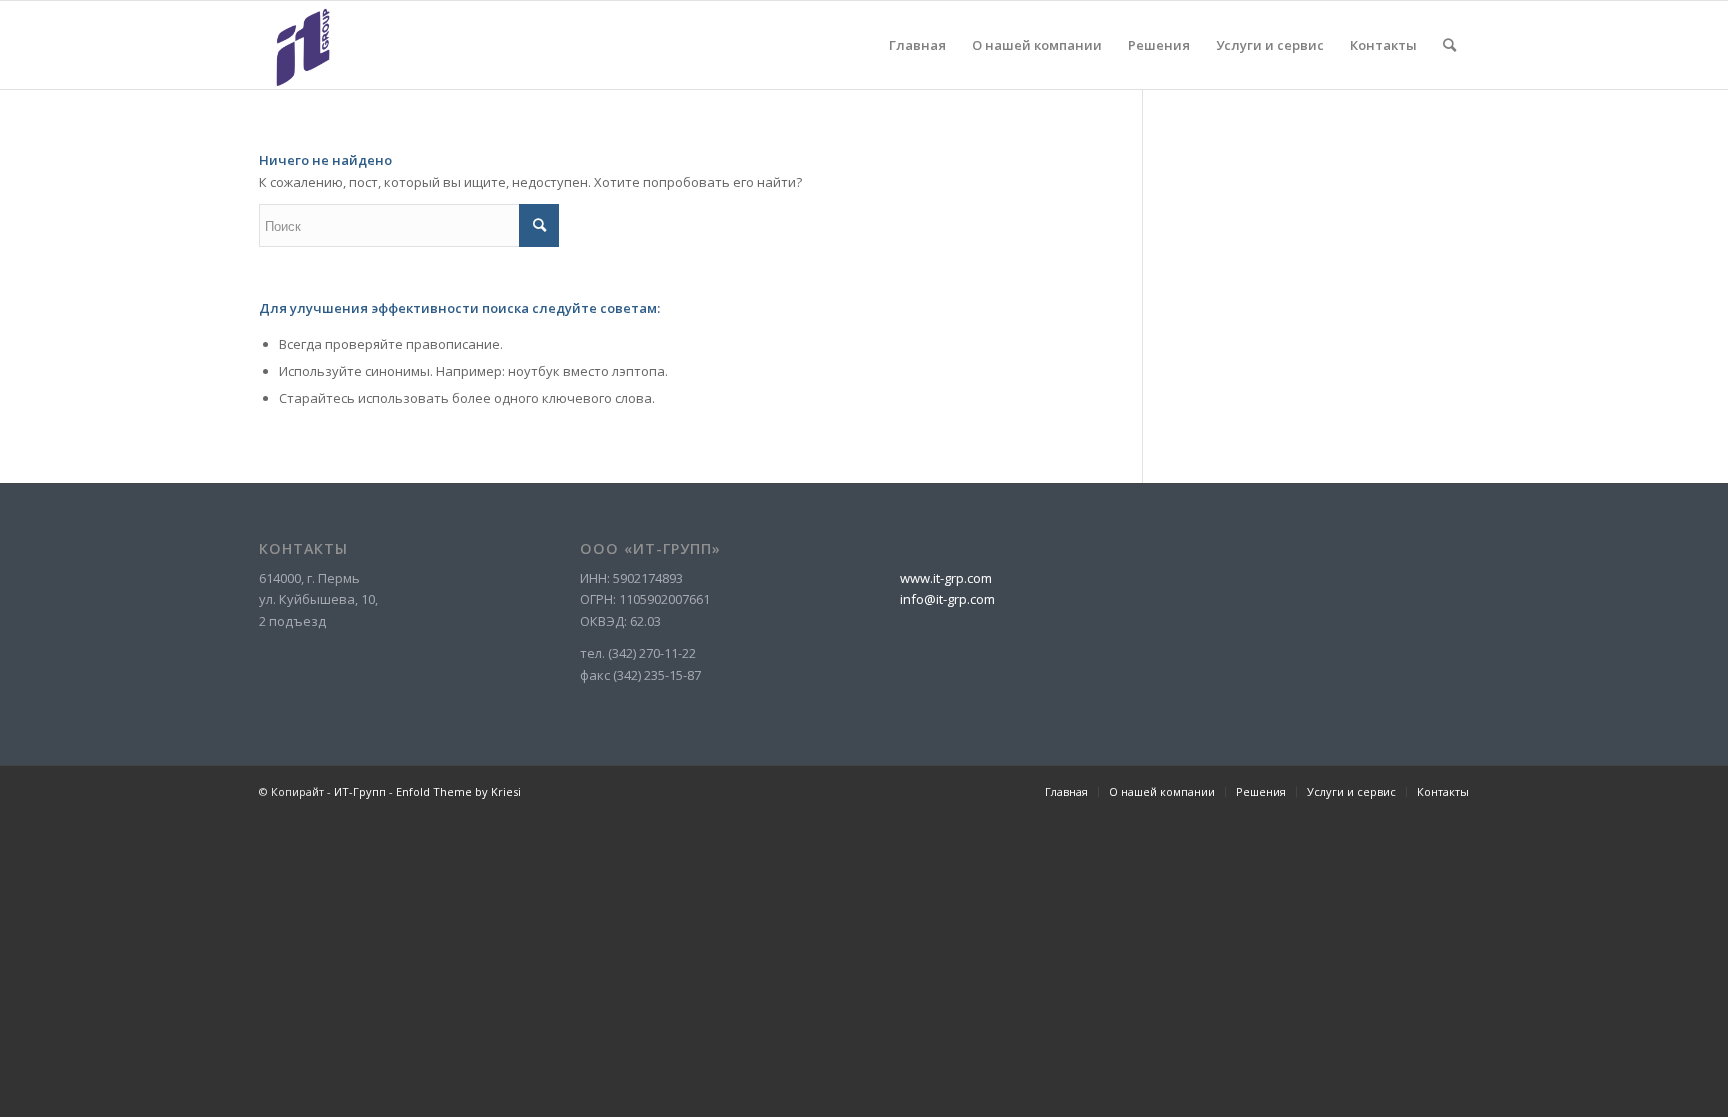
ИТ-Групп (360, 791)
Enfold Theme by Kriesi (458, 791)
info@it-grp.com (947, 599)
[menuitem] (917, 45)
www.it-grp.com (946, 578)
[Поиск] (1449, 45)
